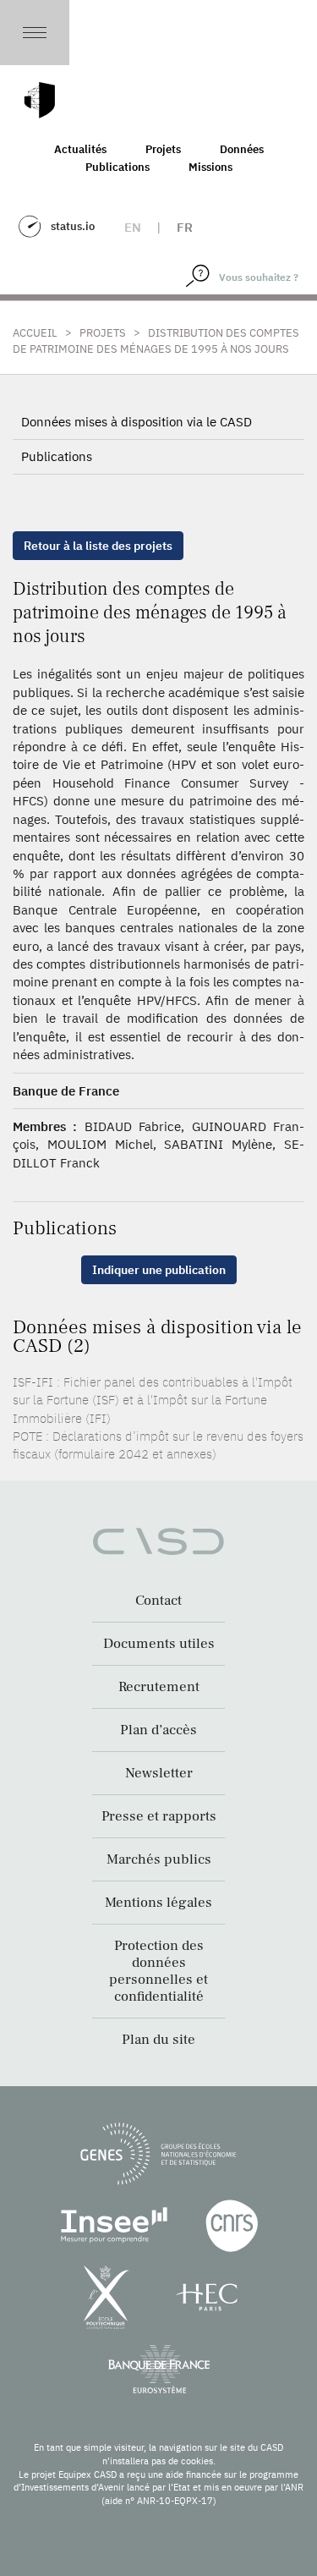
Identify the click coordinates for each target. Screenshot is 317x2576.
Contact (158, 1601)
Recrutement (159, 1687)
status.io (73, 226)
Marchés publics (159, 1859)
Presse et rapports (159, 1816)
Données (242, 149)
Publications (118, 167)
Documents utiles (159, 1644)
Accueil (35, 333)
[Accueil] (40, 100)
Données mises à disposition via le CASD (137, 422)
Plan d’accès (158, 1730)
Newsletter (159, 1773)
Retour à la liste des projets (98, 546)
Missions (210, 167)
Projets (163, 149)
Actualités (80, 149)
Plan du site (158, 2040)
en (133, 227)
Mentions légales (158, 1903)
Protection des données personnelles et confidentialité (158, 1971)
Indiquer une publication (159, 1270)
